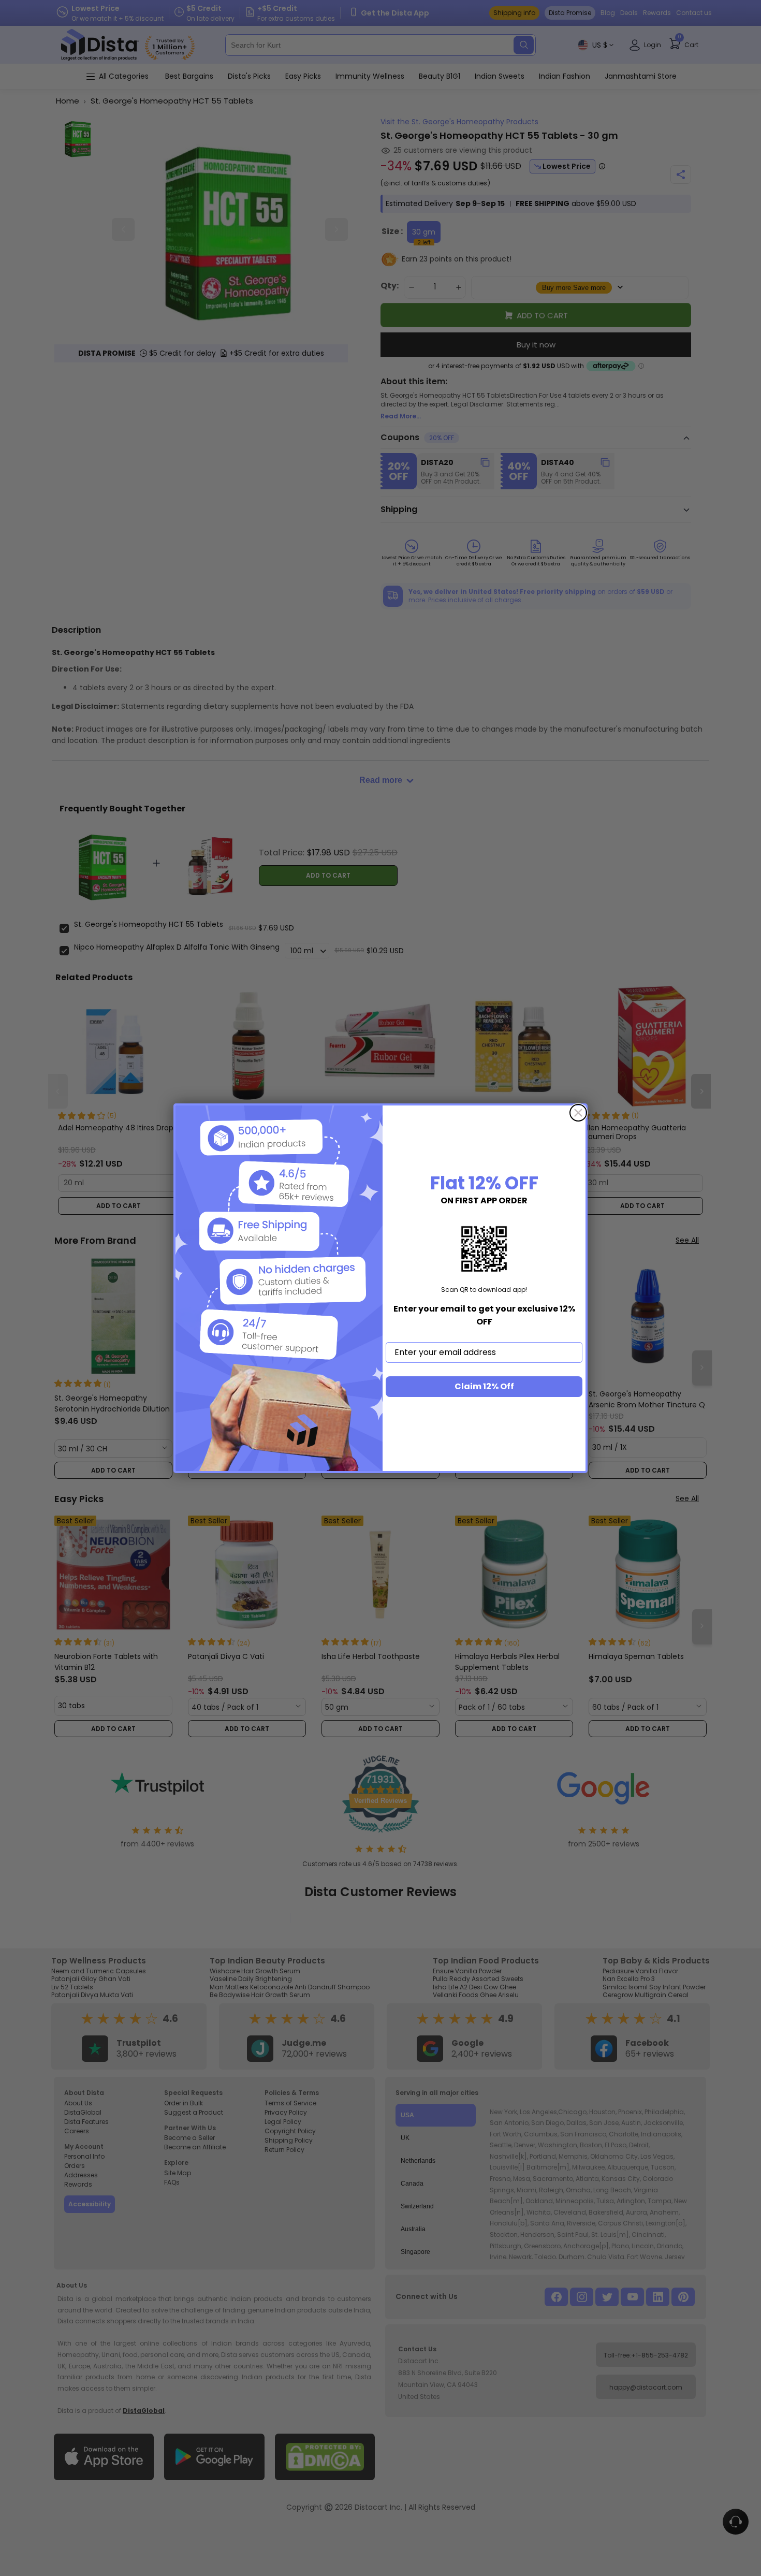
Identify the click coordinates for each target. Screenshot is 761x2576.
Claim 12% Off (484, 1386)
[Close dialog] (578, 1113)
